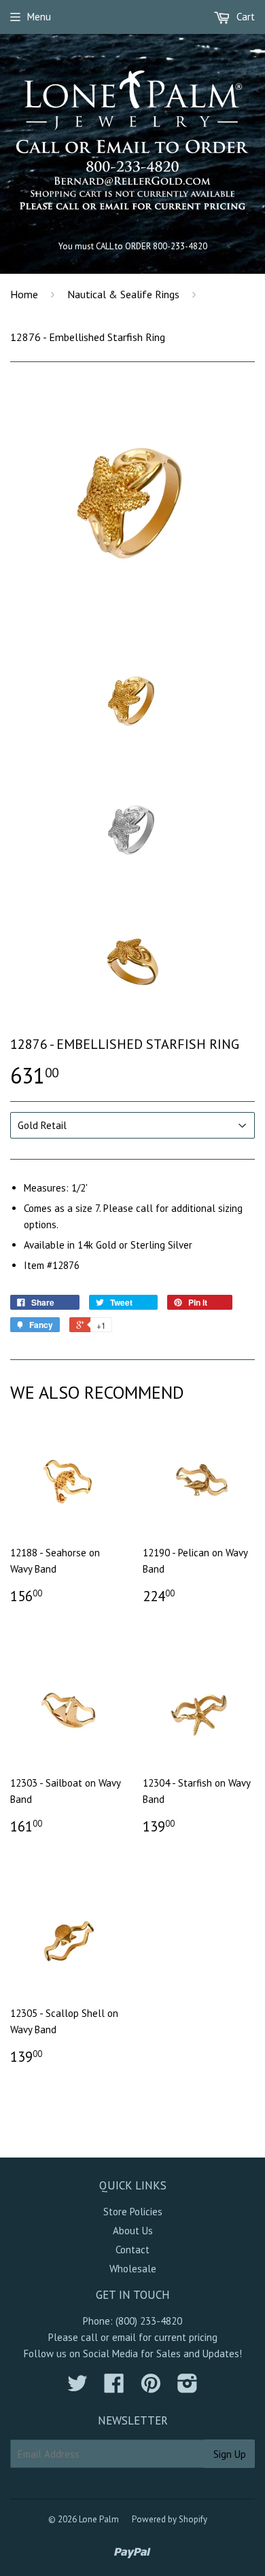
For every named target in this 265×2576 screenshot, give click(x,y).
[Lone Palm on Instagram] (188, 2387)
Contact (132, 2250)
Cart (244, 17)
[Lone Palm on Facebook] (114, 2387)
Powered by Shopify (170, 2519)
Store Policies (133, 2212)
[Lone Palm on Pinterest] (151, 2387)
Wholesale (133, 2269)
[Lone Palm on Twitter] (77, 2387)
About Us (133, 2231)
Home (24, 294)
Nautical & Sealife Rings (123, 294)
